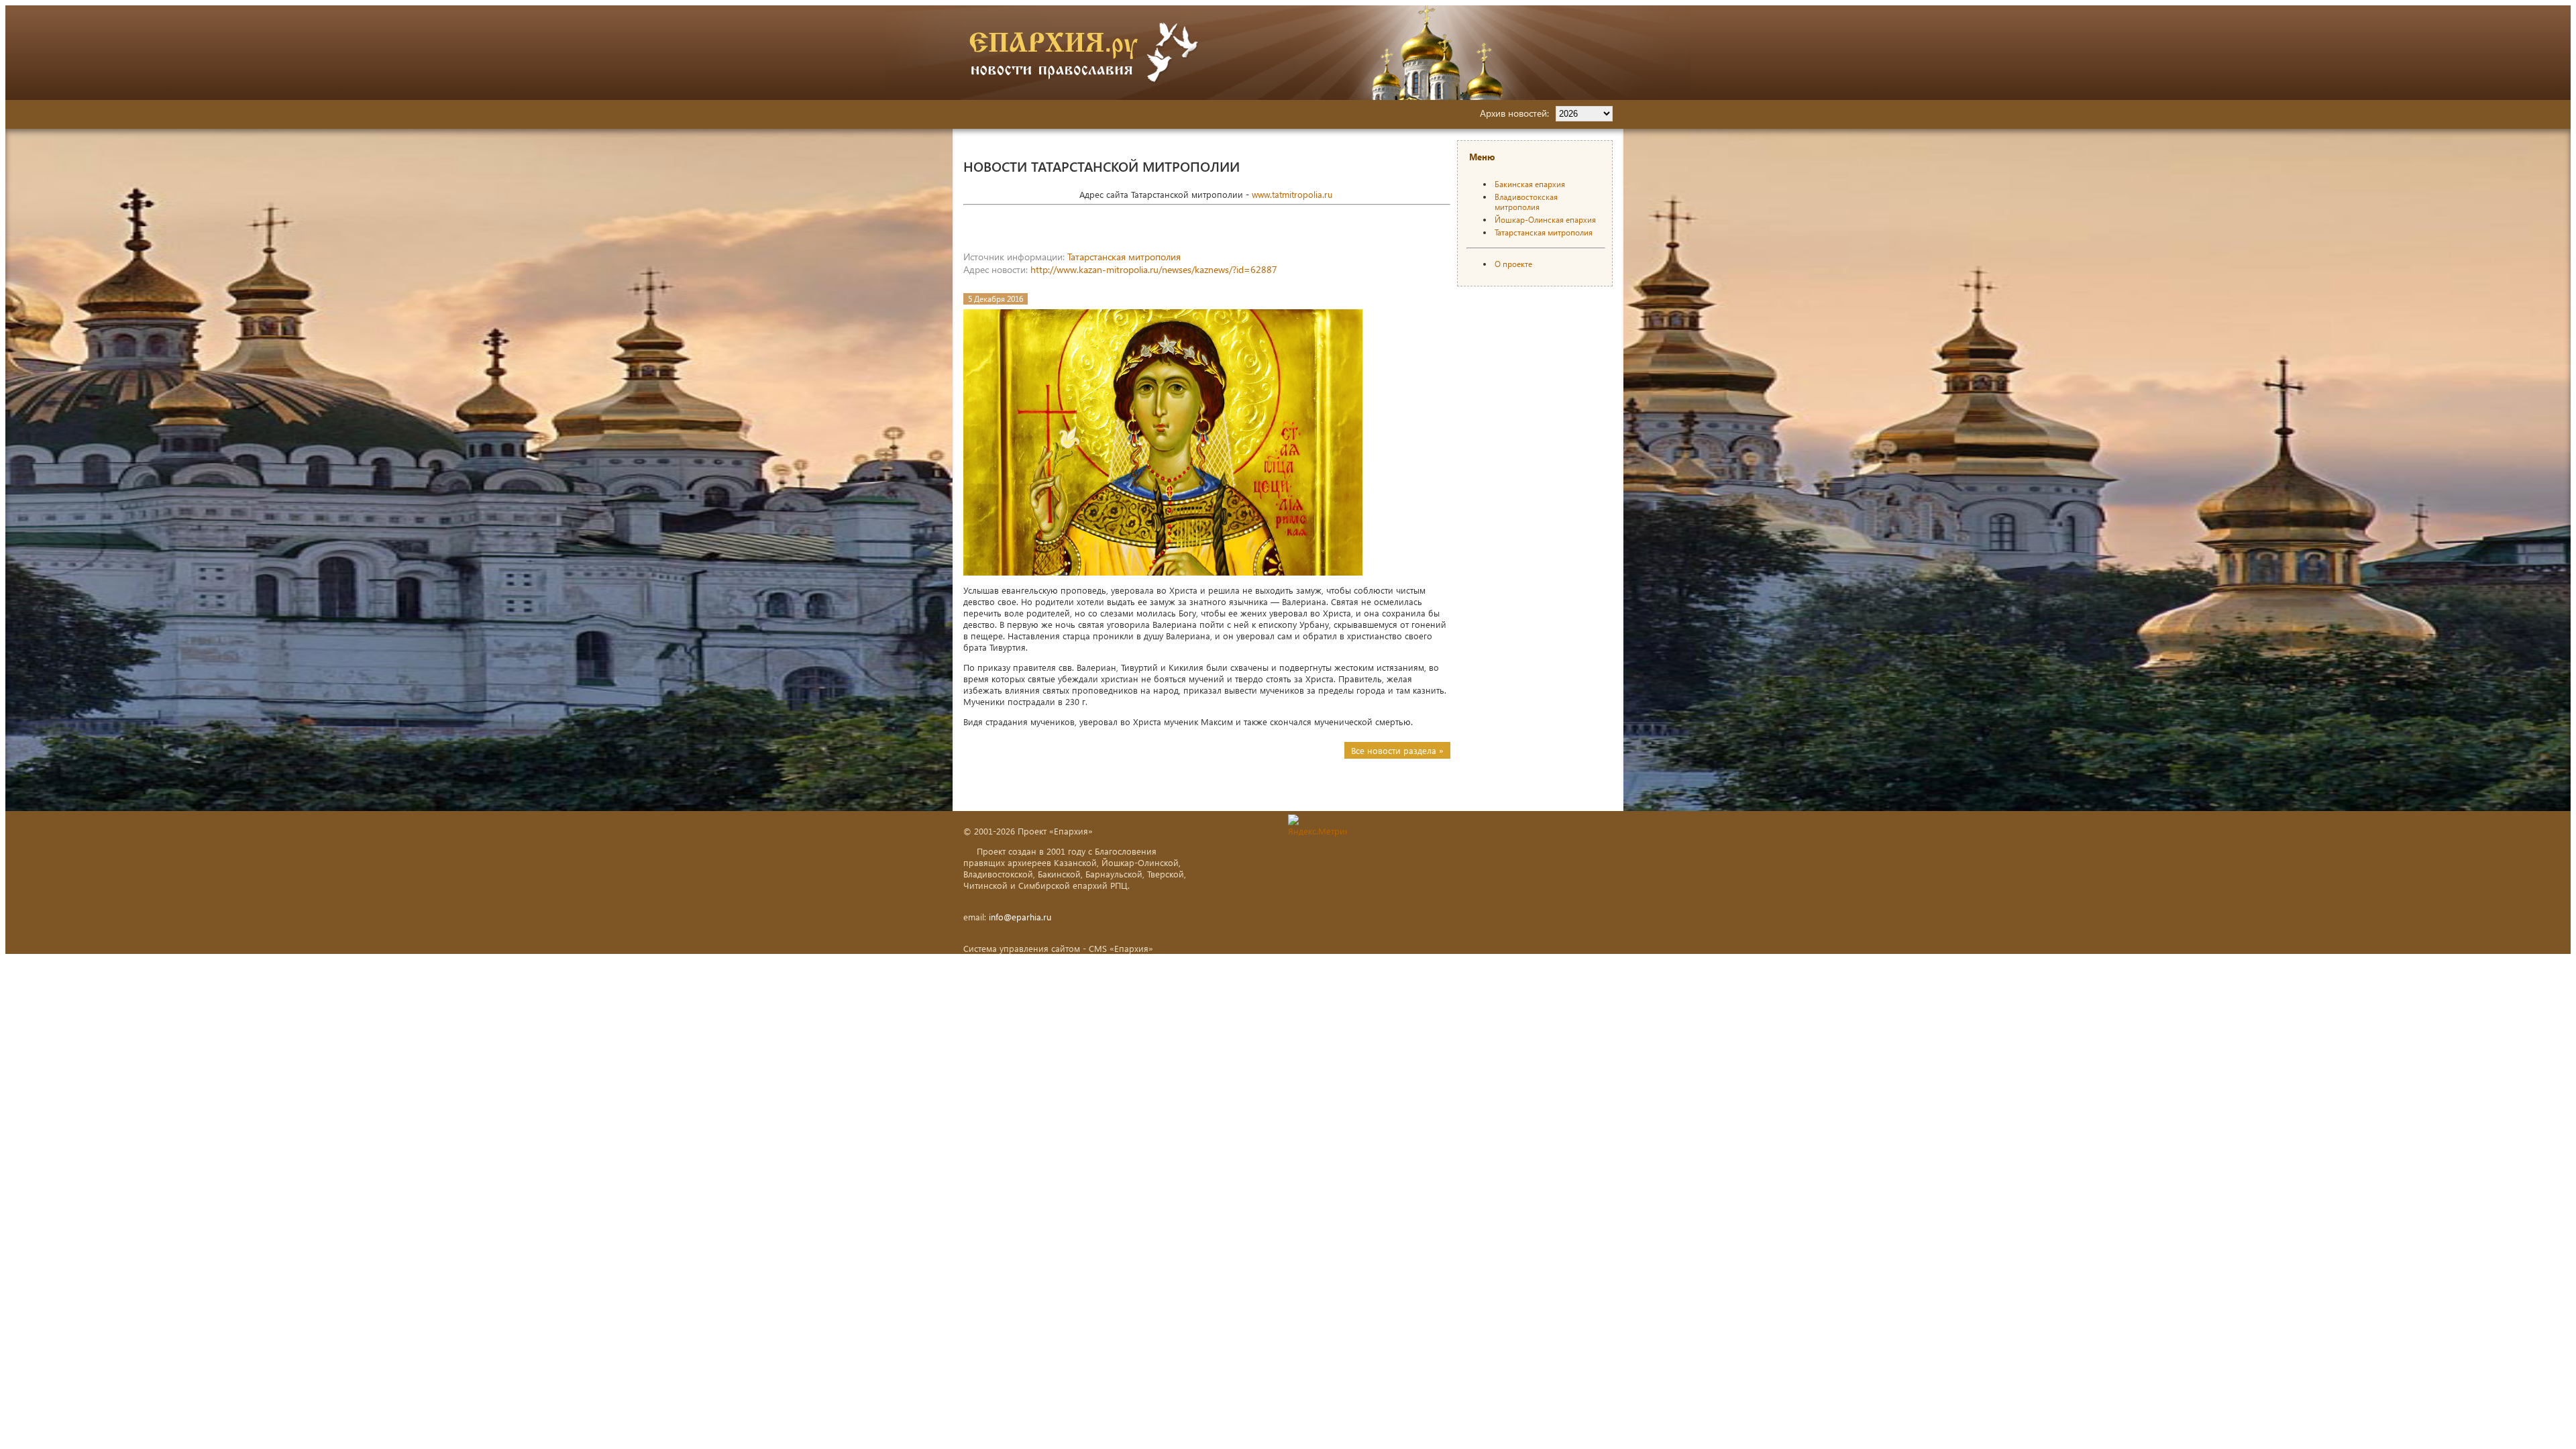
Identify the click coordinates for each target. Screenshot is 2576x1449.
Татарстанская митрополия (1124, 257)
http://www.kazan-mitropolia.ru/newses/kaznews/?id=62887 (1154, 269)
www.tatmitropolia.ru (1292, 194)
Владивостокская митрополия (1526, 202)
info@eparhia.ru (1020, 917)
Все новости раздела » (1397, 750)
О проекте (1513, 264)
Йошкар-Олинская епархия (1545, 220)
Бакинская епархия (1530, 184)
